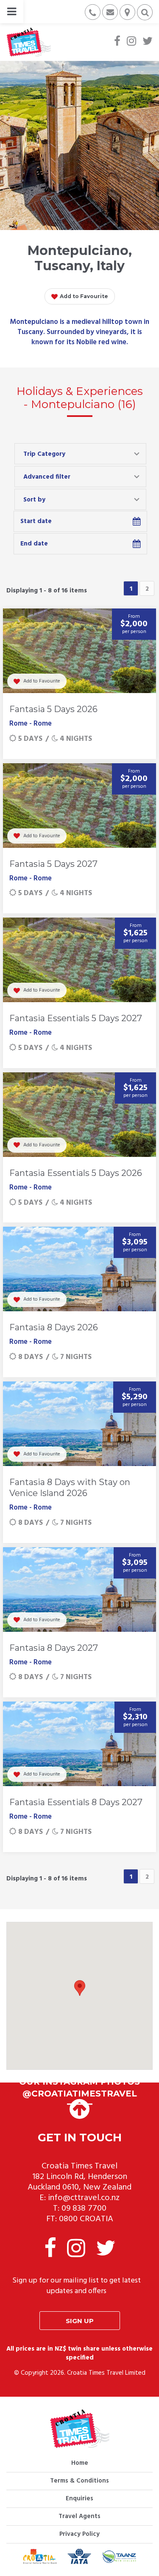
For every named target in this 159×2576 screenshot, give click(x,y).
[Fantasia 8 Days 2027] (79, 1589)
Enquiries (79, 2499)
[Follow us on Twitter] (148, 42)
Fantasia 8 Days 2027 (54, 1648)
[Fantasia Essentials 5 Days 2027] (79, 960)
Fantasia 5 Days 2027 (53, 864)
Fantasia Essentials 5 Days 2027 (76, 1018)
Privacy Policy (79, 2534)
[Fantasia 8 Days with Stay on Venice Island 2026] (79, 1424)
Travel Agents (79, 2516)
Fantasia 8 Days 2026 (54, 1327)
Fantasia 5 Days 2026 (53, 709)
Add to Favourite (84, 296)
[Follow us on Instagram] (131, 42)
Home (80, 2463)
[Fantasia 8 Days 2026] (79, 1269)
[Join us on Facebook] (117, 42)
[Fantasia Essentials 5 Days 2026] (79, 1115)
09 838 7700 (84, 2209)
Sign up (80, 2321)
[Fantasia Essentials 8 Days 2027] (79, 1744)
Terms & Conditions (79, 2481)
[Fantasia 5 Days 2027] (79, 806)
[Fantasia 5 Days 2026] (79, 651)
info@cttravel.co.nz (84, 2198)
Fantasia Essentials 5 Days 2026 (76, 1173)
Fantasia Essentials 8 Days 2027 (76, 1802)
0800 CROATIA (86, 2219)
